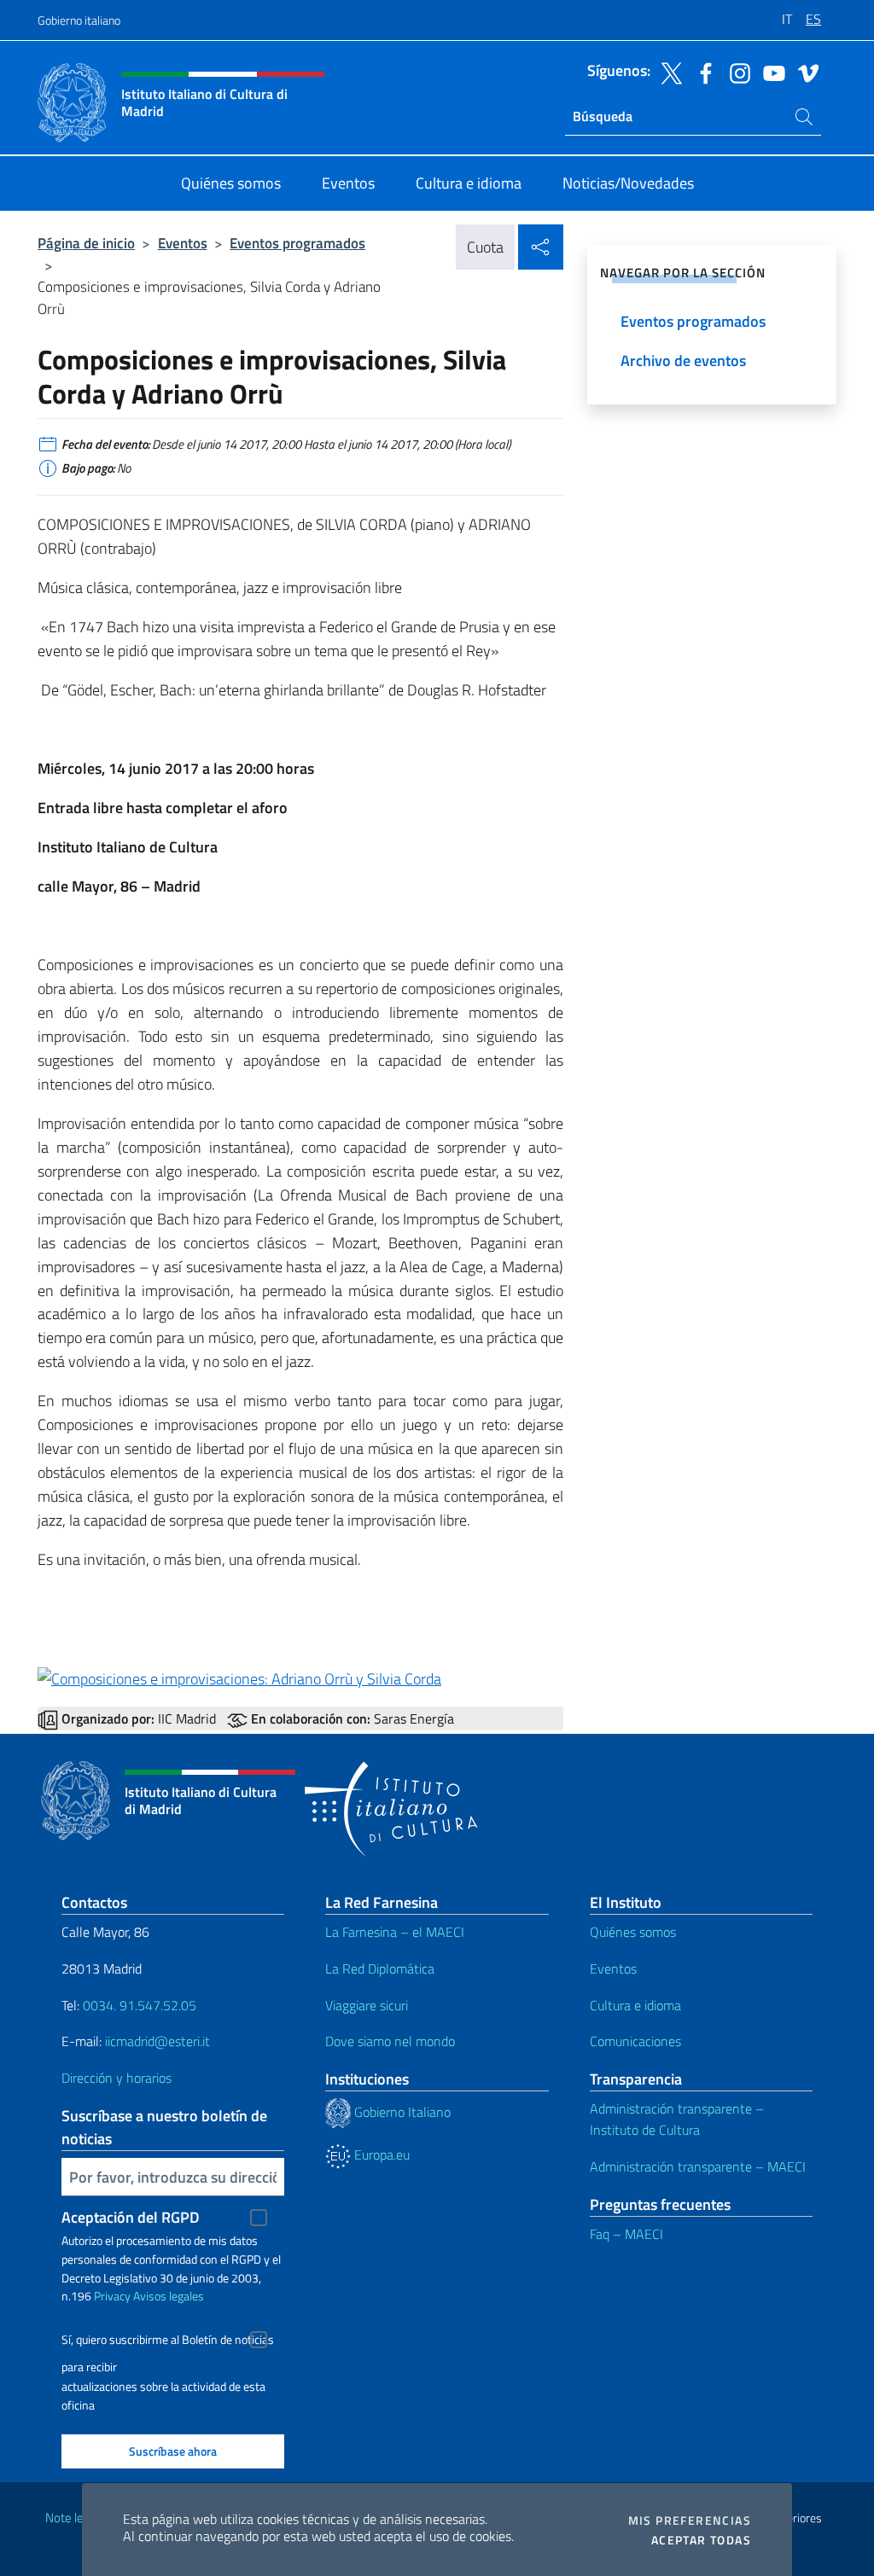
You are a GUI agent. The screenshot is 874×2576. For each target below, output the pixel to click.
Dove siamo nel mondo (390, 2041)
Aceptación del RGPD (131, 2217)
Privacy (112, 2296)
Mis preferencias (690, 2521)
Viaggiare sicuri (367, 2005)
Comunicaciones (635, 2041)
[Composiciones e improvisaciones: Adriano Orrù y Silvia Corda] (239, 1677)
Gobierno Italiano (401, 2112)
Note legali (73, 2518)
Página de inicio (86, 243)
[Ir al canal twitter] (667, 72)
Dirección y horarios (117, 2078)
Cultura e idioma (635, 2005)
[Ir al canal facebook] (702, 72)
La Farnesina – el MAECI (395, 1932)
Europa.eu (380, 2154)
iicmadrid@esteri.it (157, 2041)
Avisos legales (169, 2296)
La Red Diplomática (380, 1968)
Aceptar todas (701, 2540)
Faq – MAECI (626, 2234)
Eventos (183, 243)
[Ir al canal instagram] (736, 72)
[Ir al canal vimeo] (804, 72)
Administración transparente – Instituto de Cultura (677, 2119)
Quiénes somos (633, 1932)
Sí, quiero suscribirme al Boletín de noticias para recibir (168, 2342)
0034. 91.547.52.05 (138, 2005)
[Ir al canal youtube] (770, 72)
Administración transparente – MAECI (698, 2166)
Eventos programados (297, 243)
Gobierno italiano (79, 20)
